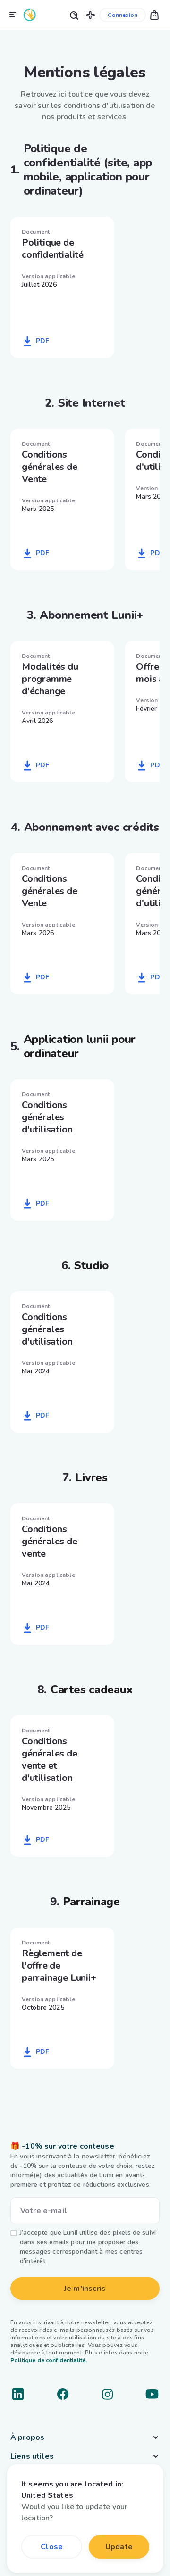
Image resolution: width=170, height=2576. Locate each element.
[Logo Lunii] (30, 15)
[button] (91, 15)
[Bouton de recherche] (74, 15)
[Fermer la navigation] (13, 15)
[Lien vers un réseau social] (18, 2394)
